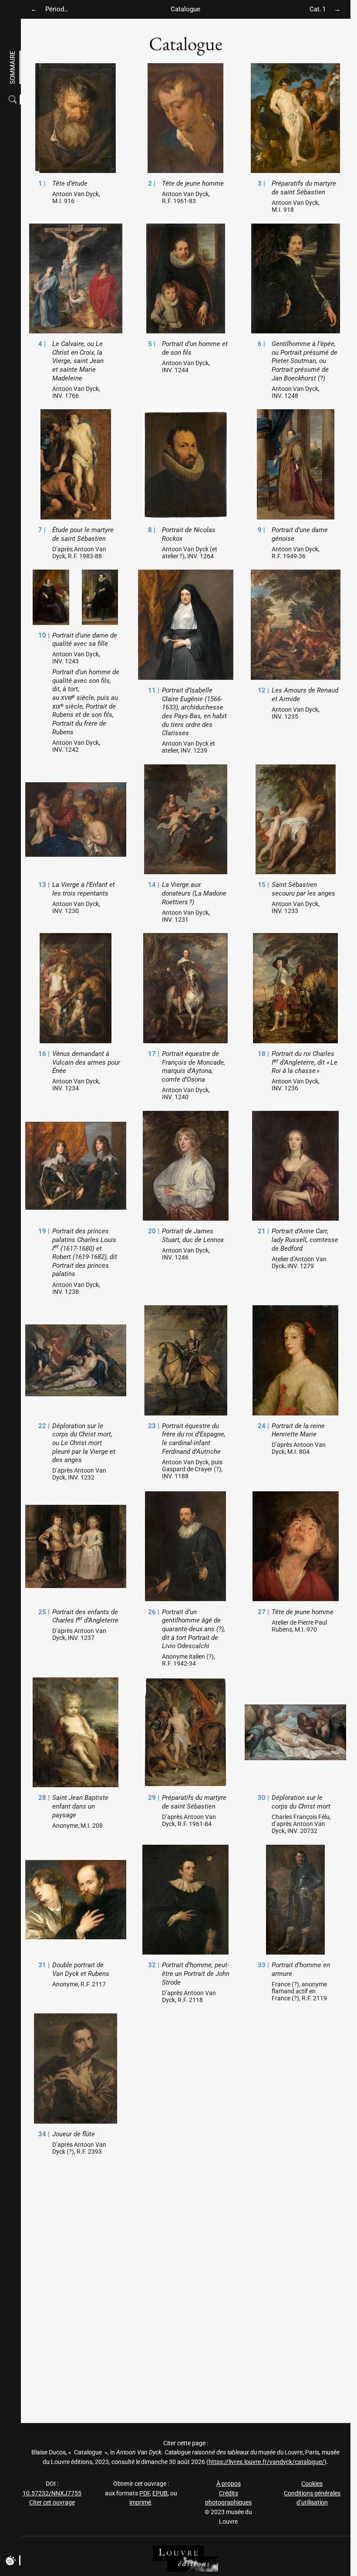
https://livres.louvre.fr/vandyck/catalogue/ (266, 2462)
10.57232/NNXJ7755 (52, 2493)
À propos (229, 2484)
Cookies (312, 2484)
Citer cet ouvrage (52, 2503)
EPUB (160, 2493)
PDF (145, 2493)
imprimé (140, 2503)
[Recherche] (14, 100)
